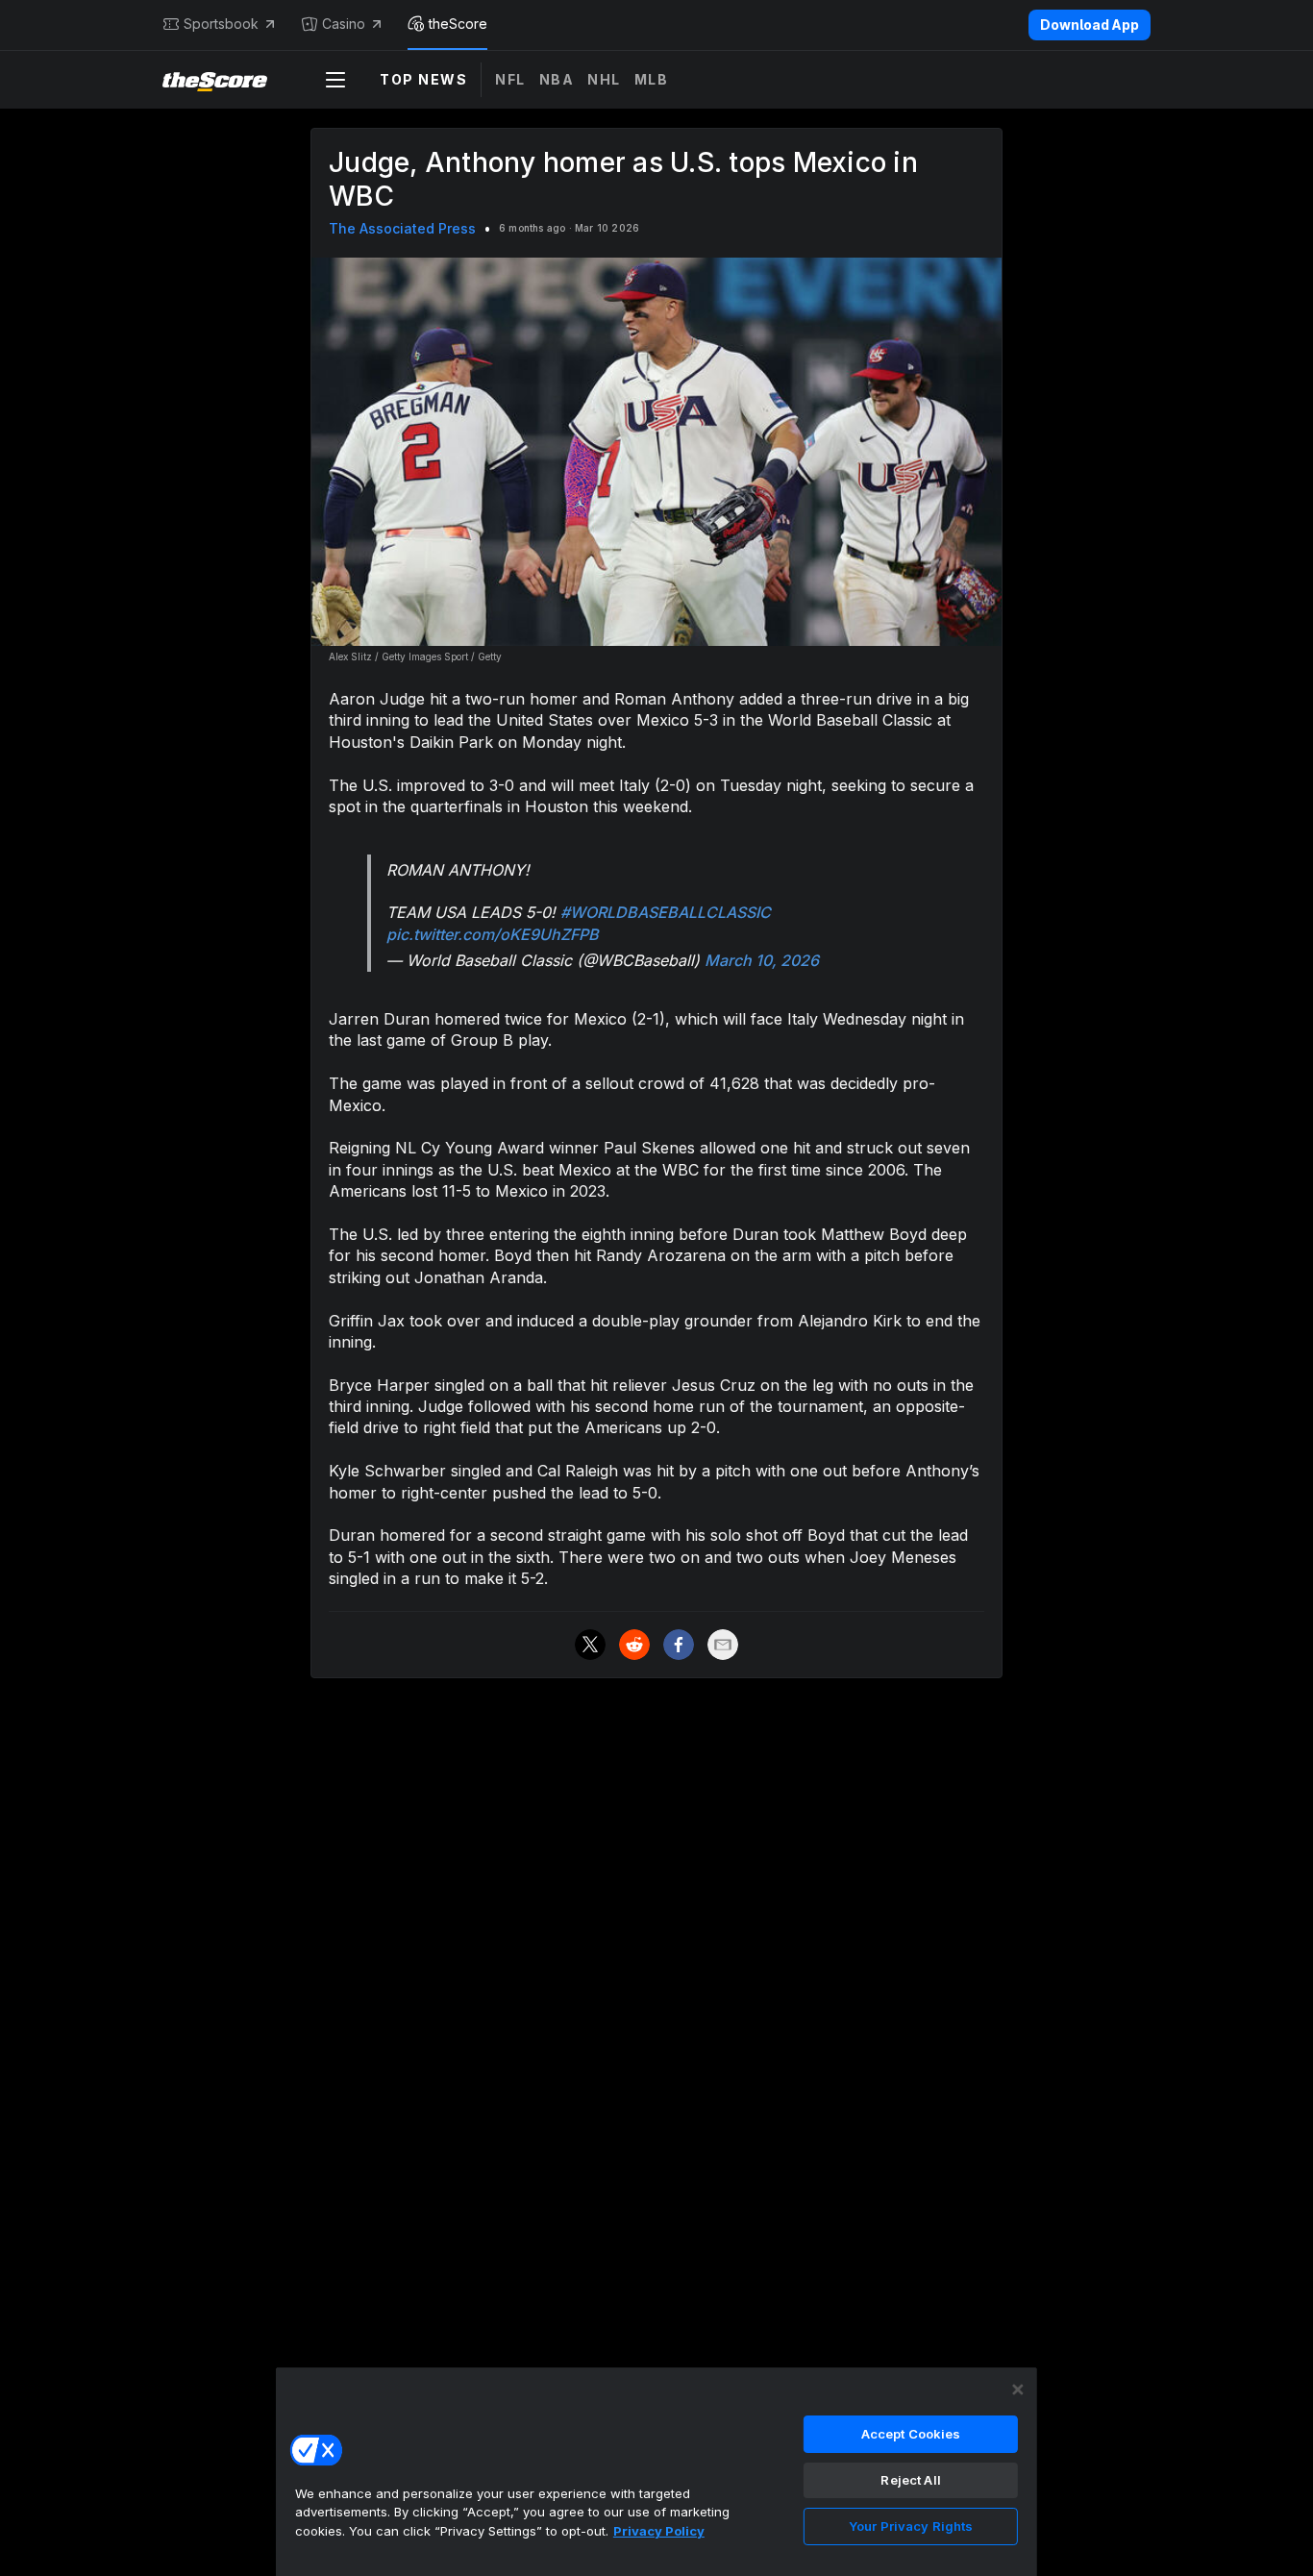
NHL (604, 79)
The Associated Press (402, 228)
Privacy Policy (659, 2531)
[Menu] (335, 80)
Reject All (910, 2480)
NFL (510, 79)
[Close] (1018, 2390)
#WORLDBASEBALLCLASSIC (666, 912)
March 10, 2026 (762, 960)
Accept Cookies (911, 2434)
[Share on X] (590, 1645)
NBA (557, 79)
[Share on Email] (723, 1645)
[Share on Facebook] (679, 1645)
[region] (656, 2471)
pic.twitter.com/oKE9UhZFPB (493, 934)
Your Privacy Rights (911, 2526)
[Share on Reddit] (634, 1645)
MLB (652, 79)
